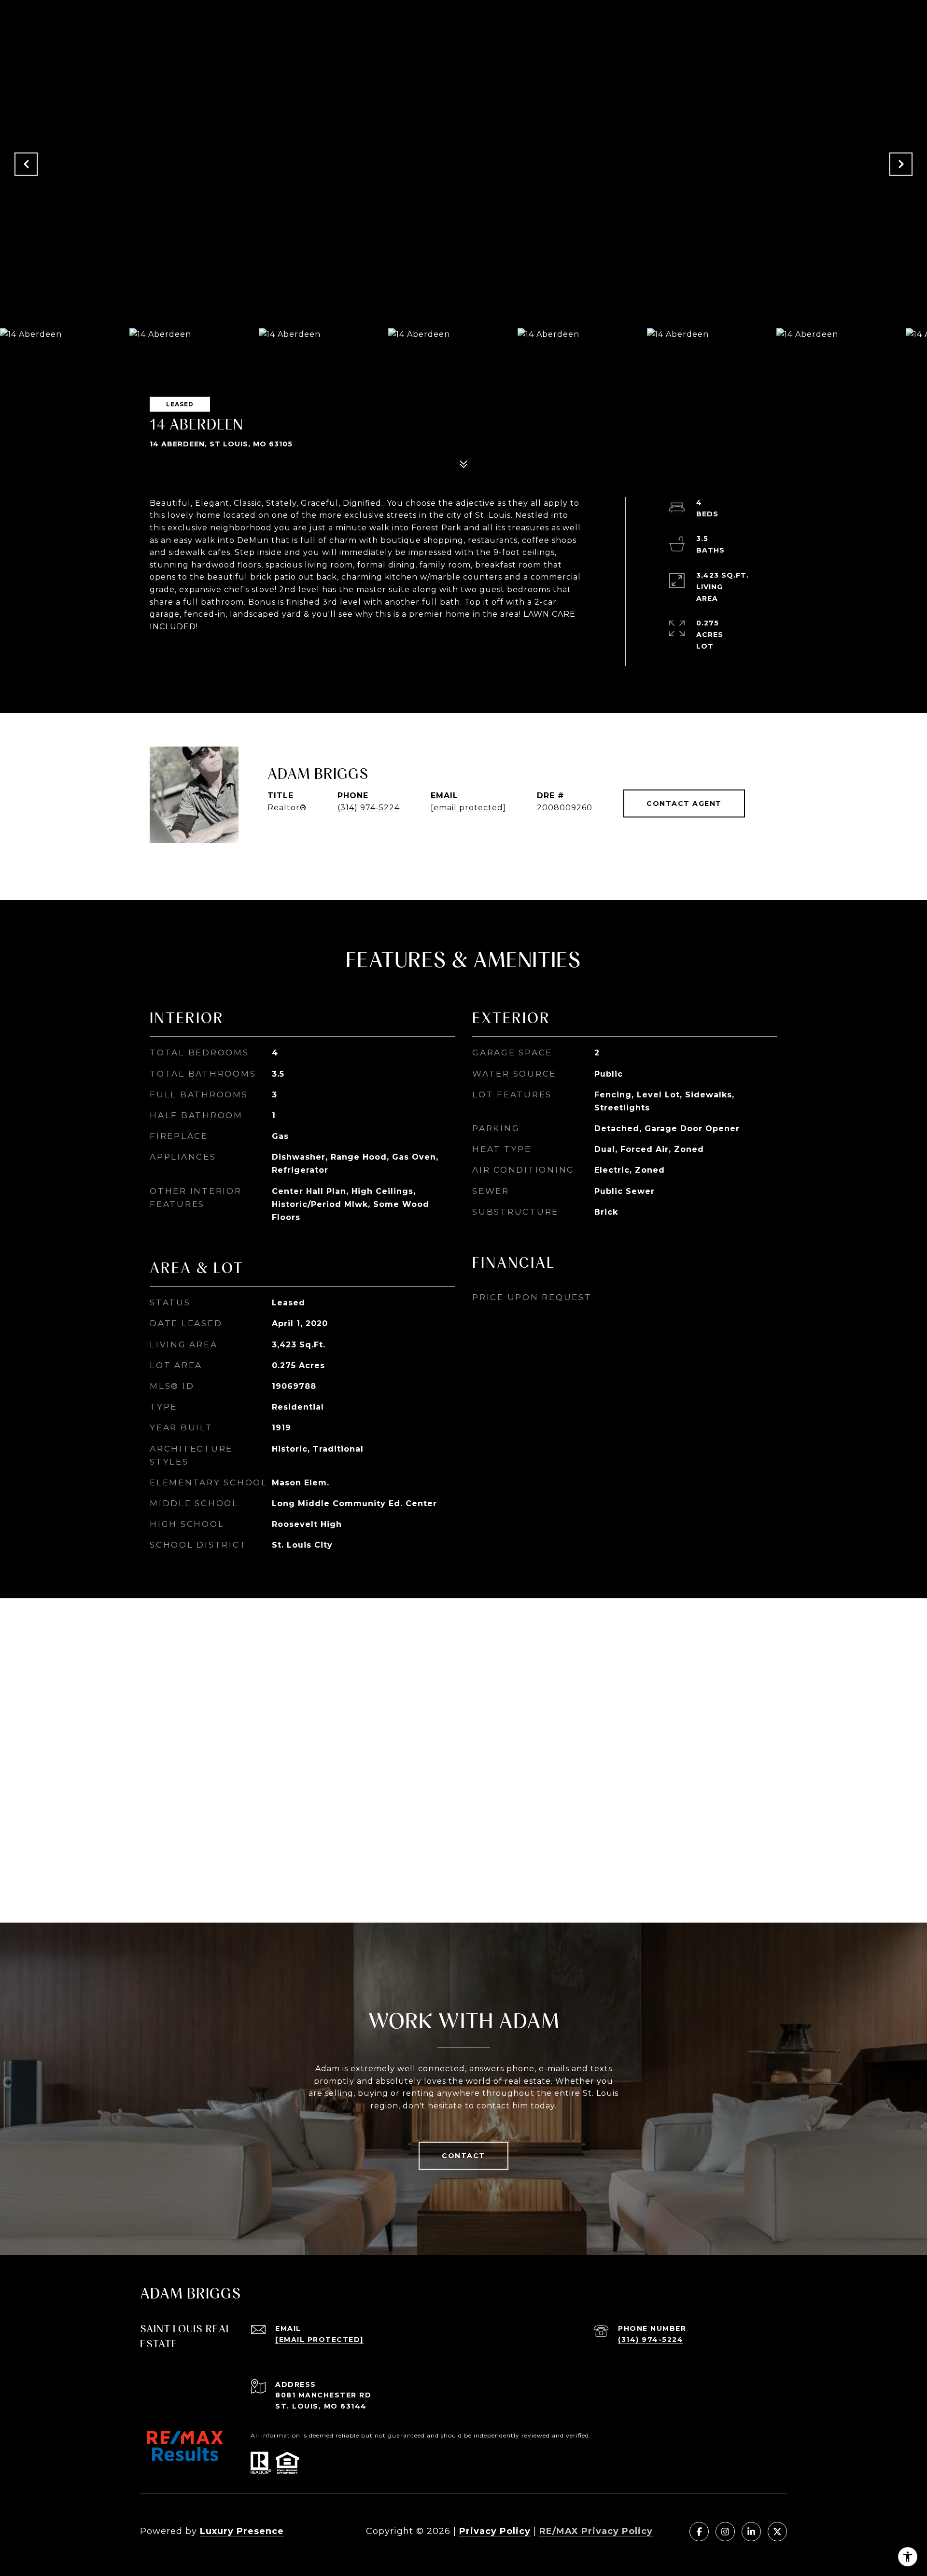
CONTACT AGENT (684, 803)
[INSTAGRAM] (725, 2532)
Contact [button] (463, 2156)
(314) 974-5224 (369, 808)
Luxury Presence (242, 2531)
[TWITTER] (777, 2532)
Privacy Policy (495, 2531)
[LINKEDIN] (751, 2532)
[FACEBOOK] (699, 2532)
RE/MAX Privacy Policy (596, 2531)
